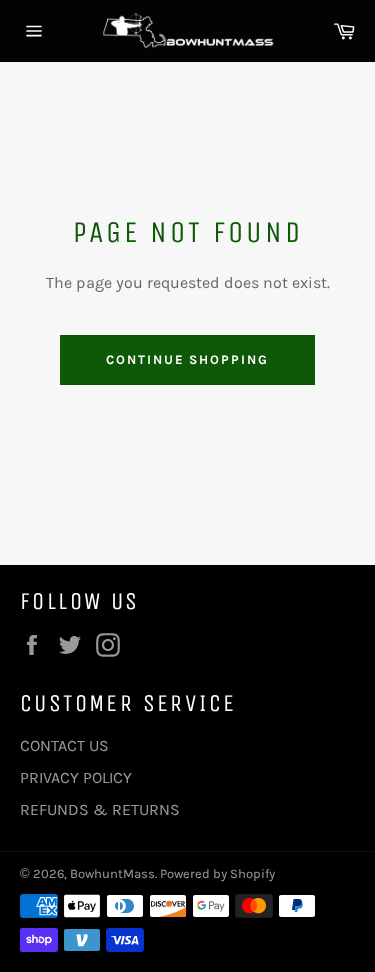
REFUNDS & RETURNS (100, 809)
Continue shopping (187, 359)
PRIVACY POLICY (76, 777)
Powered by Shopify (217, 873)
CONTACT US (64, 745)
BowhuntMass (112, 873)
